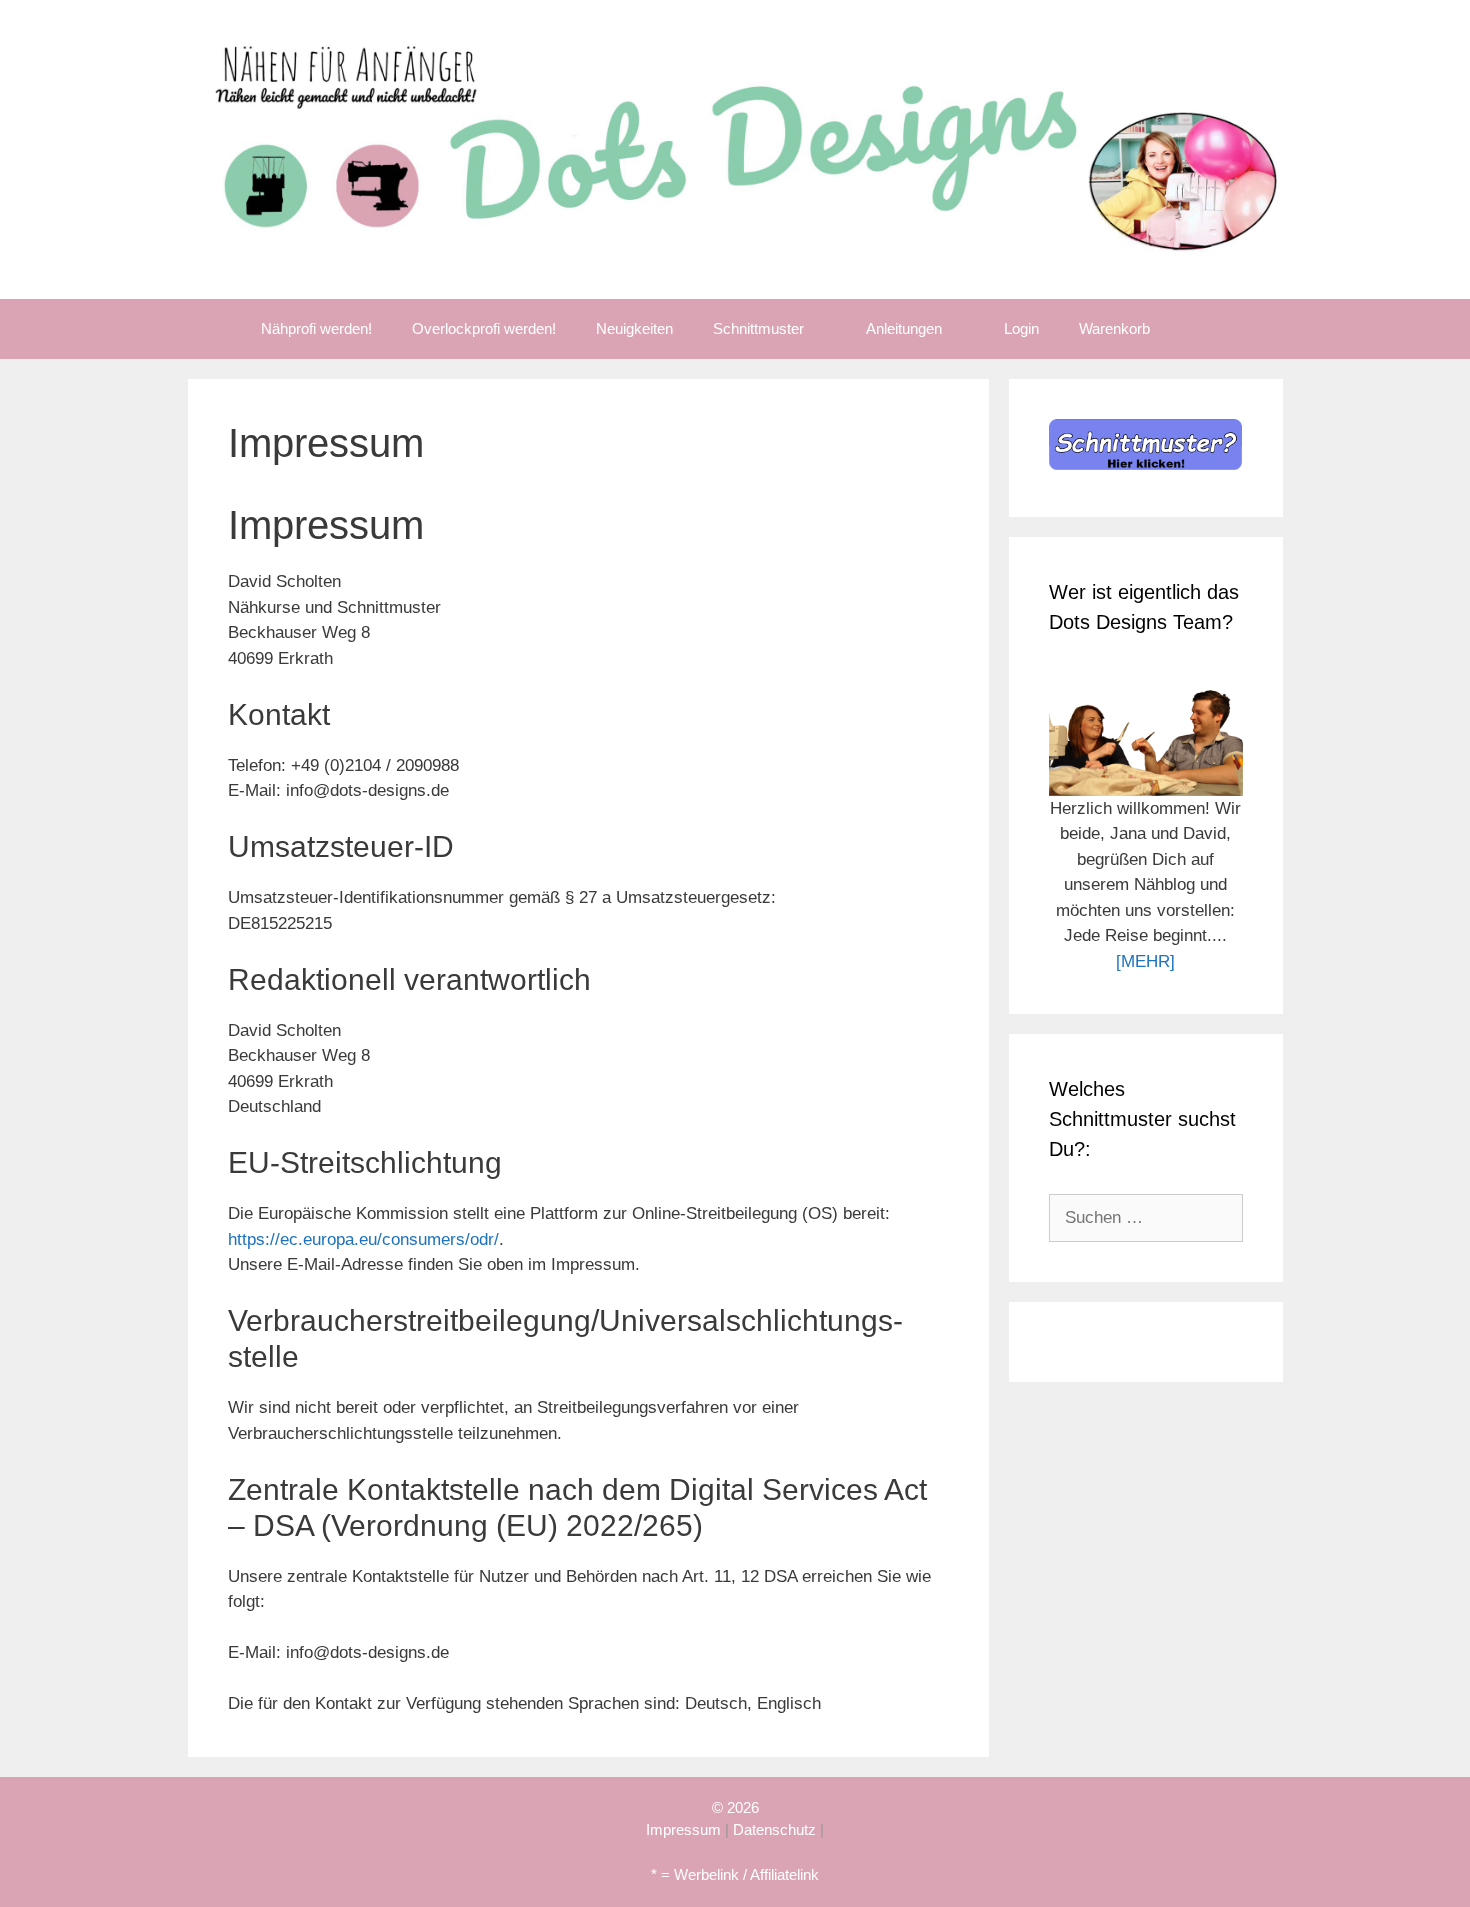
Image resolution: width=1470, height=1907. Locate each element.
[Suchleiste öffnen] (1199, 329)
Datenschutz (774, 1829)
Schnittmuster (758, 328)
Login (1021, 328)
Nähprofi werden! (316, 328)
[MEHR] (1145, 961)
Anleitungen (904, 328)
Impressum (683, 1829)
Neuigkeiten (634, 328)
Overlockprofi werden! (484, 328)
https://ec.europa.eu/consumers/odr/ (363, 1239)
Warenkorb (1114, 328)
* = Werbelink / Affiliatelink (735, 1874)
